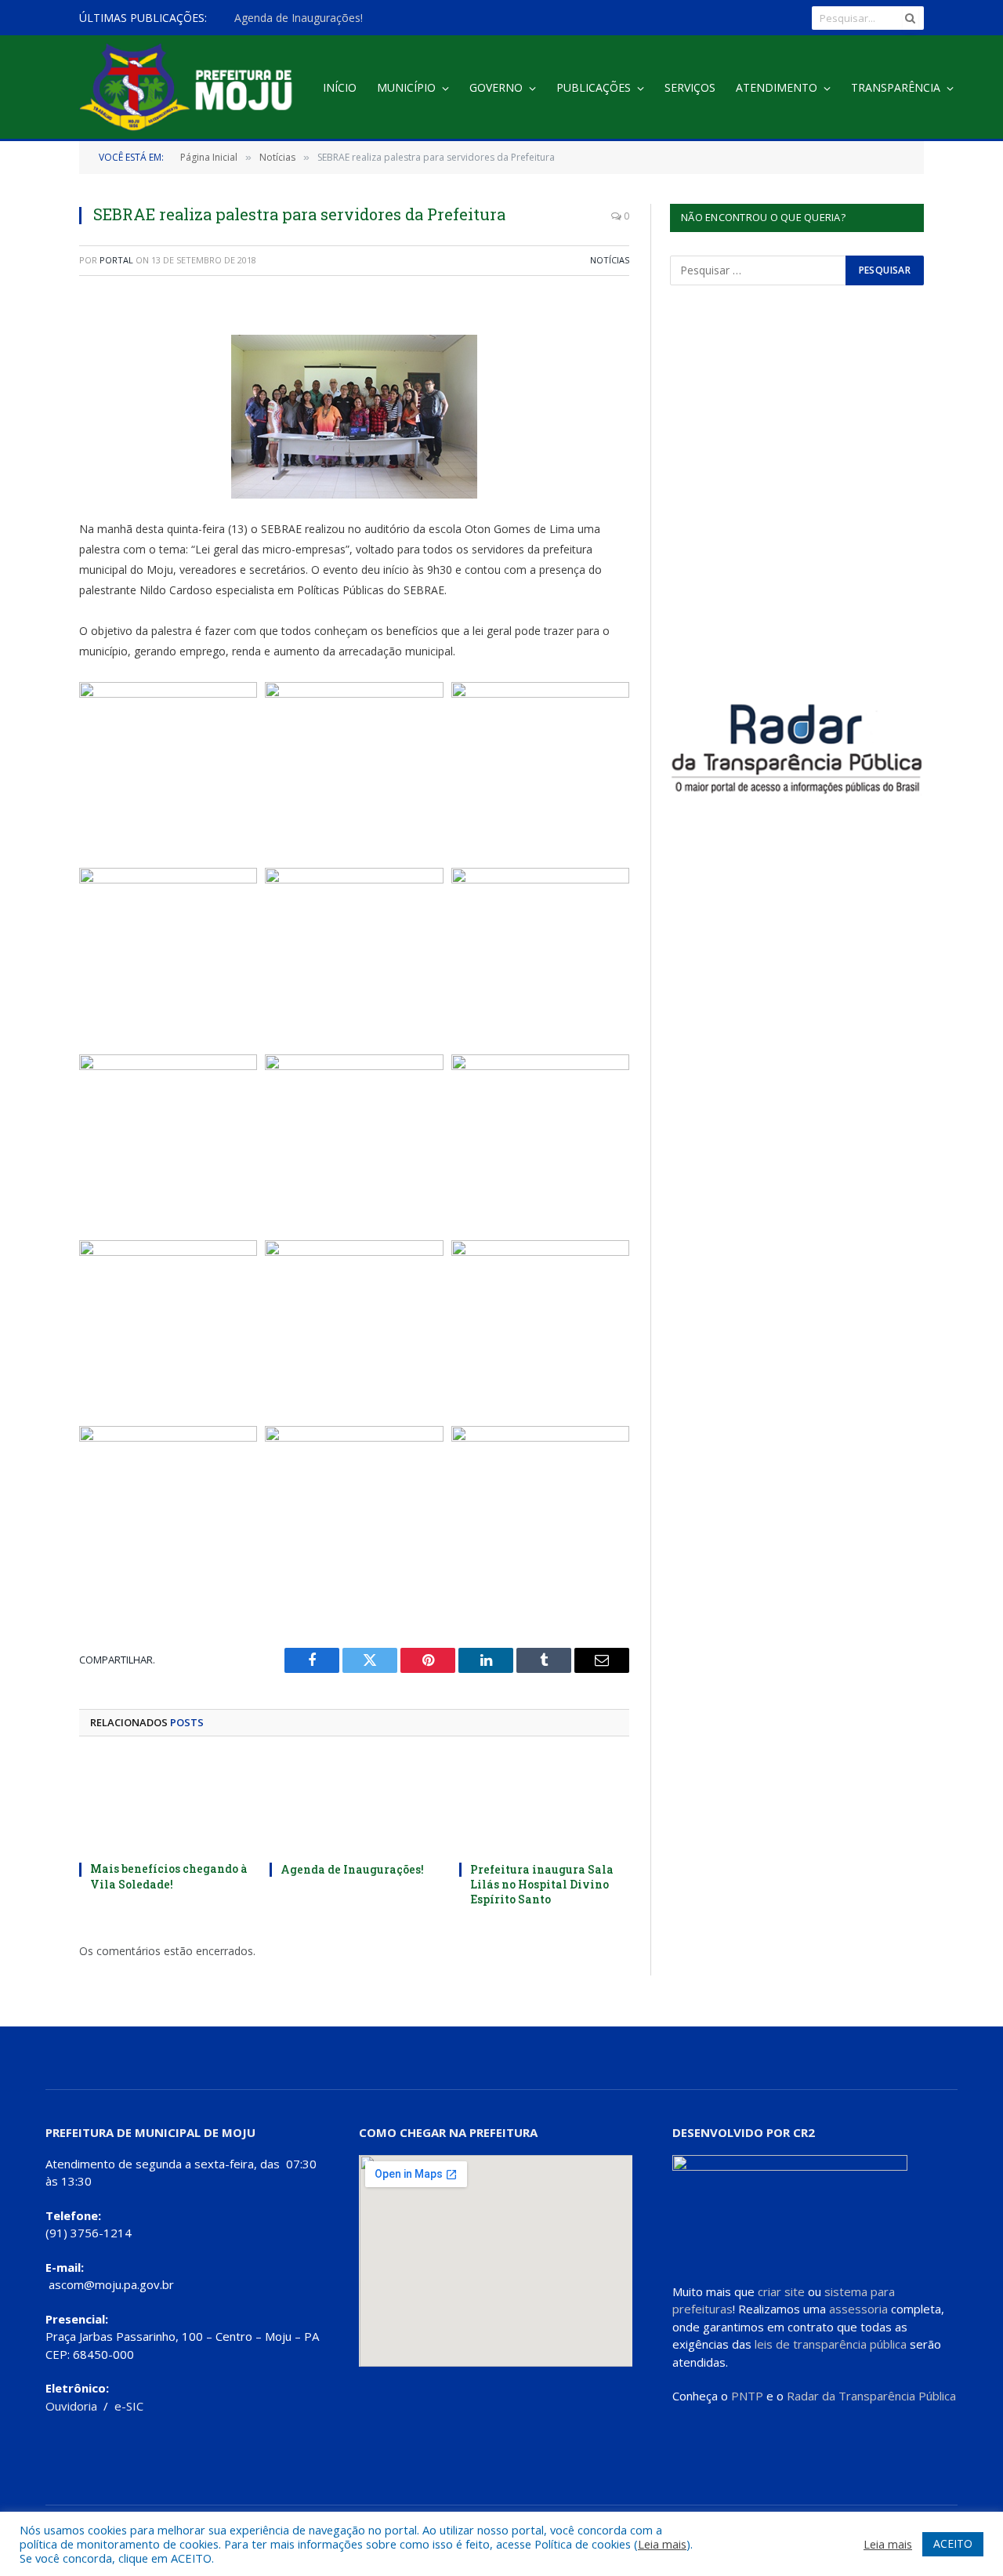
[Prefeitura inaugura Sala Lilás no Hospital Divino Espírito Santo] (544, 1803)
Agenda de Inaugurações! (299, 18)
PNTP (747, 2396)
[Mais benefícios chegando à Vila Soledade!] (164, 1803)
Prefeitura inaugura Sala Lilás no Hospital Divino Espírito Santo (542, 1884)
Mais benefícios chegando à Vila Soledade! (169, 1876)
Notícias (610, 260)
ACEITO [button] (953, 2543)
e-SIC (129, 2406)
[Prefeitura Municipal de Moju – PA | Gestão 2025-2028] (190, 88)
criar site (781, 2291)
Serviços (690, 87)
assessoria (858, 2309)
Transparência (896, 87)
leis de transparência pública (831, 2344)
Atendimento (777, 87)
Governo (496, 87)
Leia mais (662, 2544)
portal (116, 260)
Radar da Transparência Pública (871, 2396)
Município (406, 87)
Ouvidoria (71, 2406)
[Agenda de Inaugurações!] (355, 1803)
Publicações (594, 87)
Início (340, 87)
